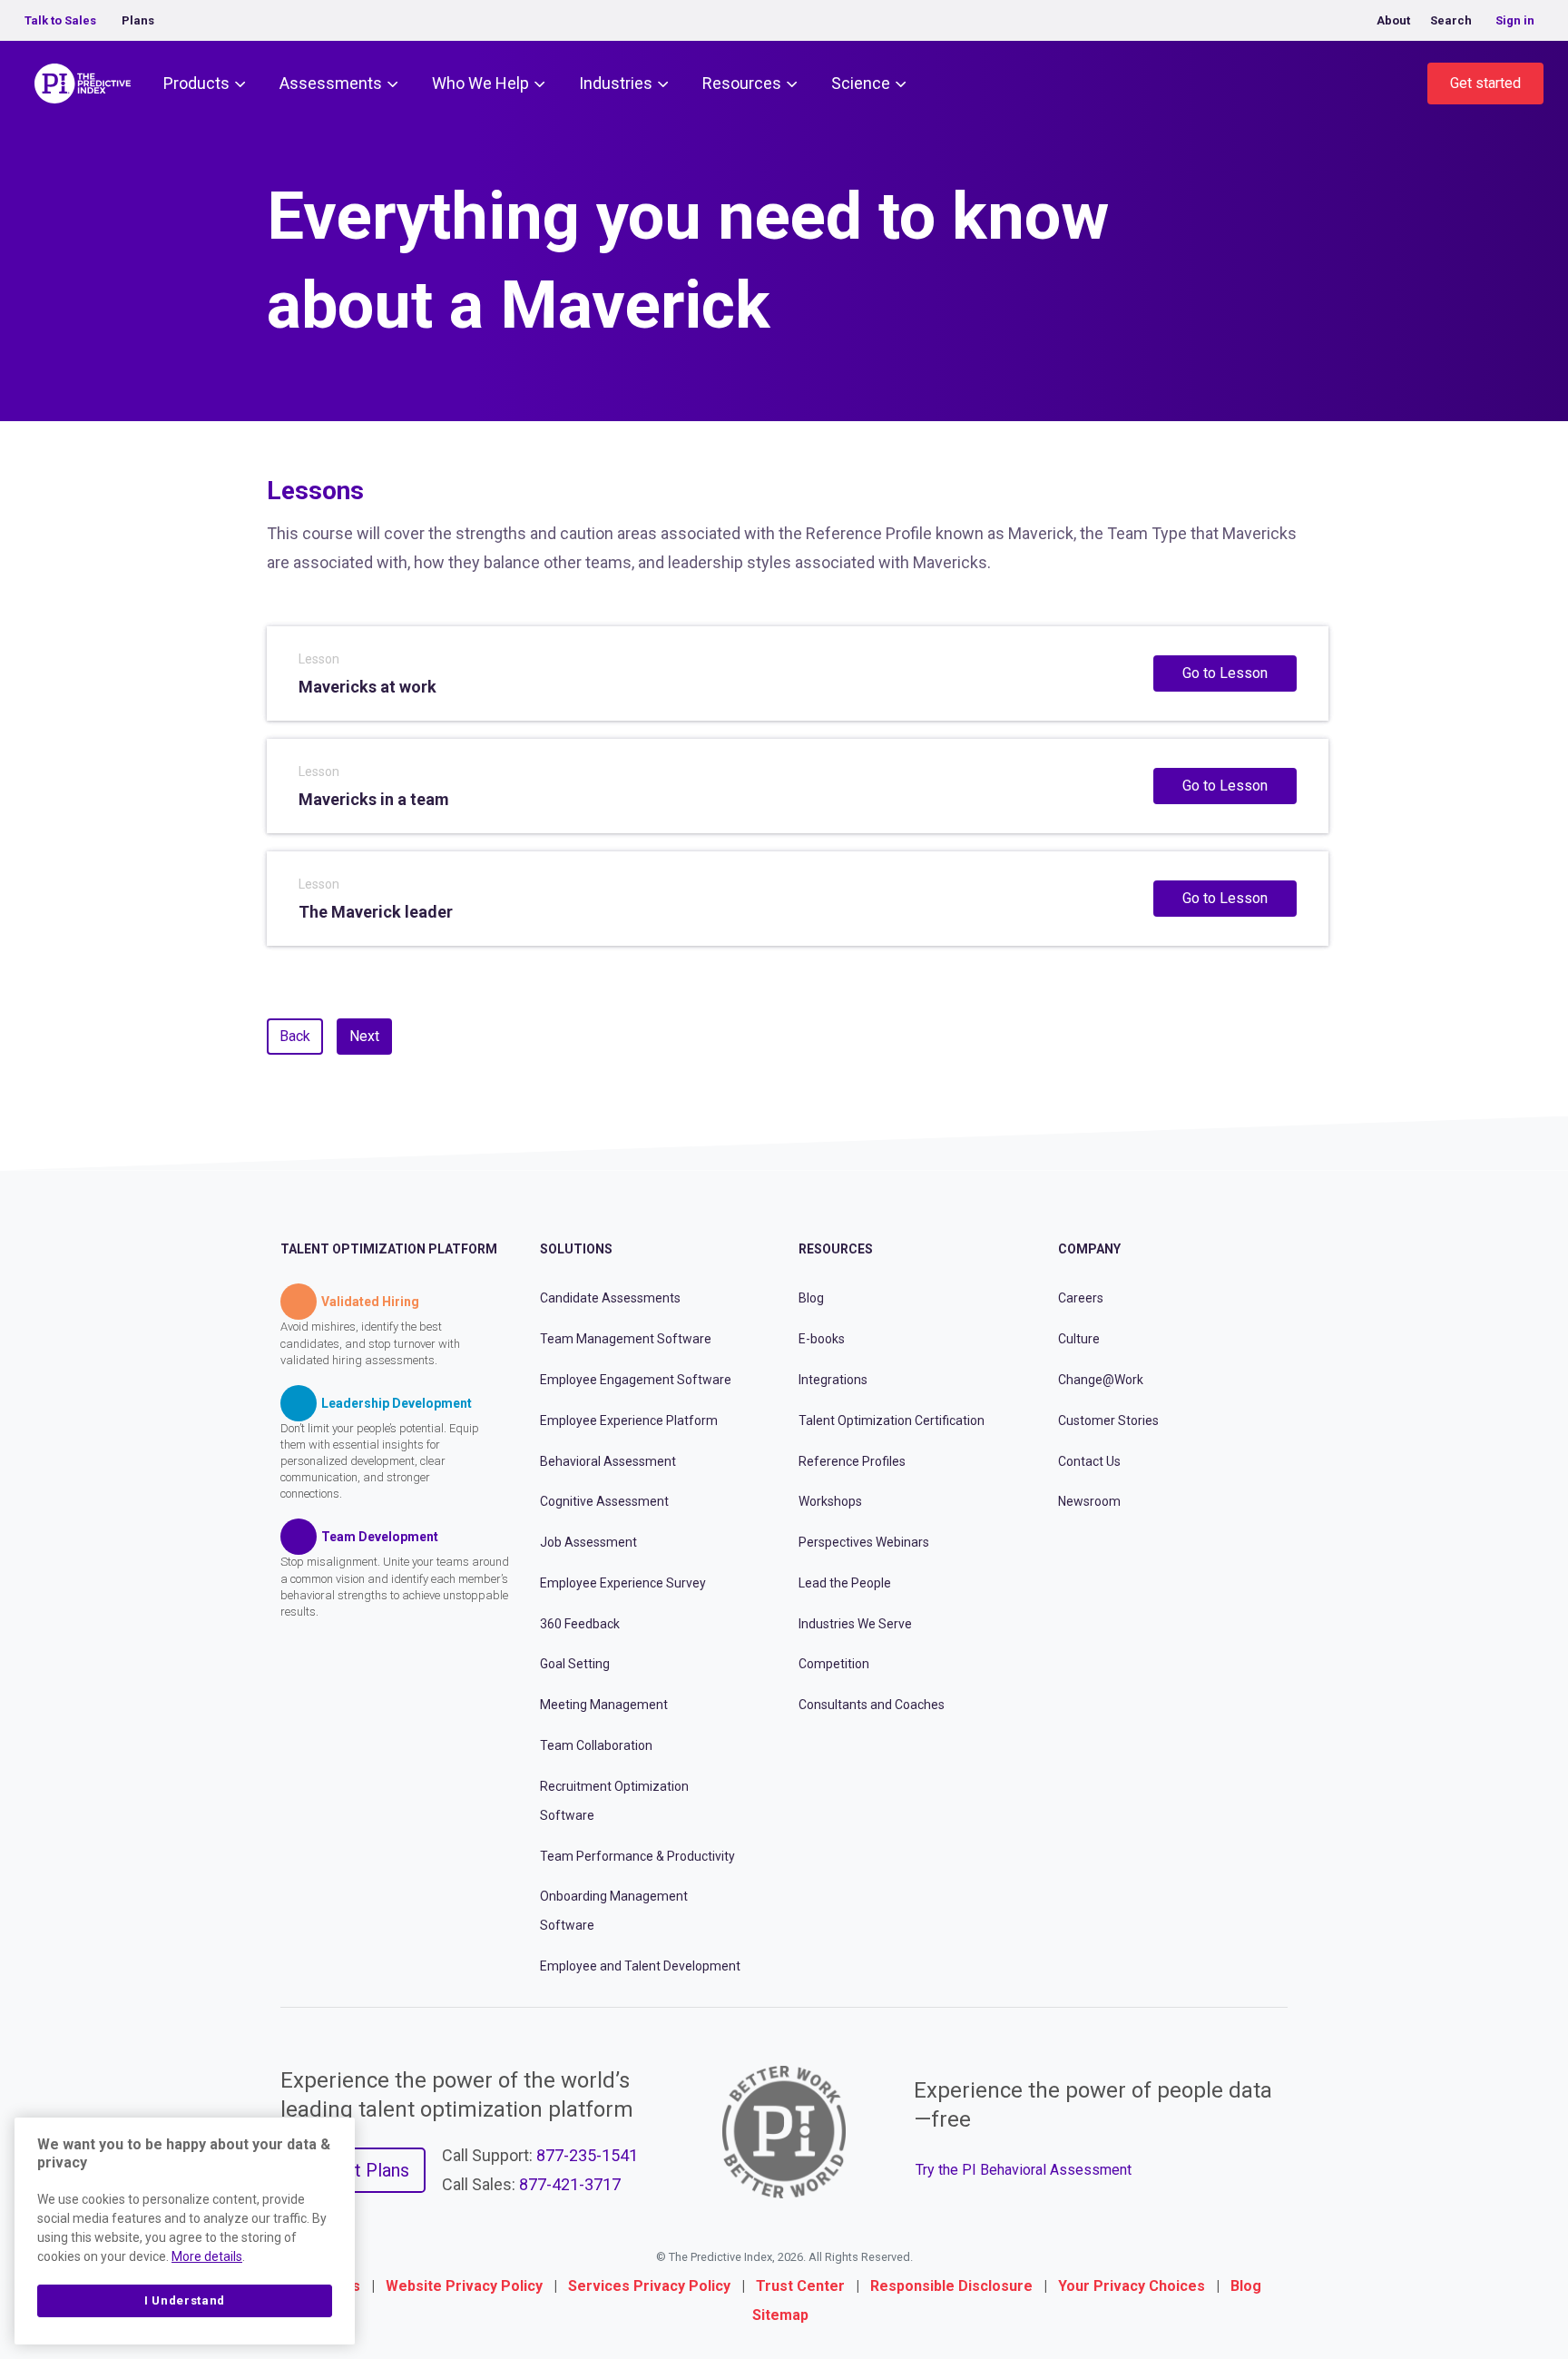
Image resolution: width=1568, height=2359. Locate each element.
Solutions (576, 1249)
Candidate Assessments (610, 1298)
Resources (742, 83)
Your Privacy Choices (1132, 2286)
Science (861, 83)
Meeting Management (604, 1705)
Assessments (331, 83)
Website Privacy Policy (464, 2286)
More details (207, 2256)
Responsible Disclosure (951, 2286)
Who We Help (480, 83)
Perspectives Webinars (864, 1542)
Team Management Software (626, 1339)
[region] (185, 2231)
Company (1089, 1249)
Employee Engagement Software (636, 1380)
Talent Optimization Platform (389, 1249)
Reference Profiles (852, 1461)
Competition (834, 1664)
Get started (1485, 83)
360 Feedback (580, 1624)
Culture (1079, 1339)
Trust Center (800, 2286)
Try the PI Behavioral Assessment (1024, 2170)
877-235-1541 (587, 2155)
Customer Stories (1108, 1420)
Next (364, 1036)
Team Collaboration (596, 1745)
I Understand (185, 2300)
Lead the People (845, 1583)
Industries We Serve (855, 1624)
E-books (822, 1339)
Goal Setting (575, 1664)
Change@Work (1101, 1380)
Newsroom (1089, 1501)
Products (196, 83)
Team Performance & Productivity (637, 1856)
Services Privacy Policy (649, 2286)
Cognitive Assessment (604, 1501)
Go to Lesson (1225, 673)
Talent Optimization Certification (892, 1420)
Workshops (830, 1501)
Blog (811, 1298)
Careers (1081, 1298)
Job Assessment (588, 1542)
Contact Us (1089, 1461)
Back (295, 1036)
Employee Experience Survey (623, 1583)
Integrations (833, 1380)
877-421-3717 (570, 2184)
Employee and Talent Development (640, 1966)
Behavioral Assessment (608, 1461)
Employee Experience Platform (629, 1420)
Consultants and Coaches (872, 1705)
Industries (616, 83)
